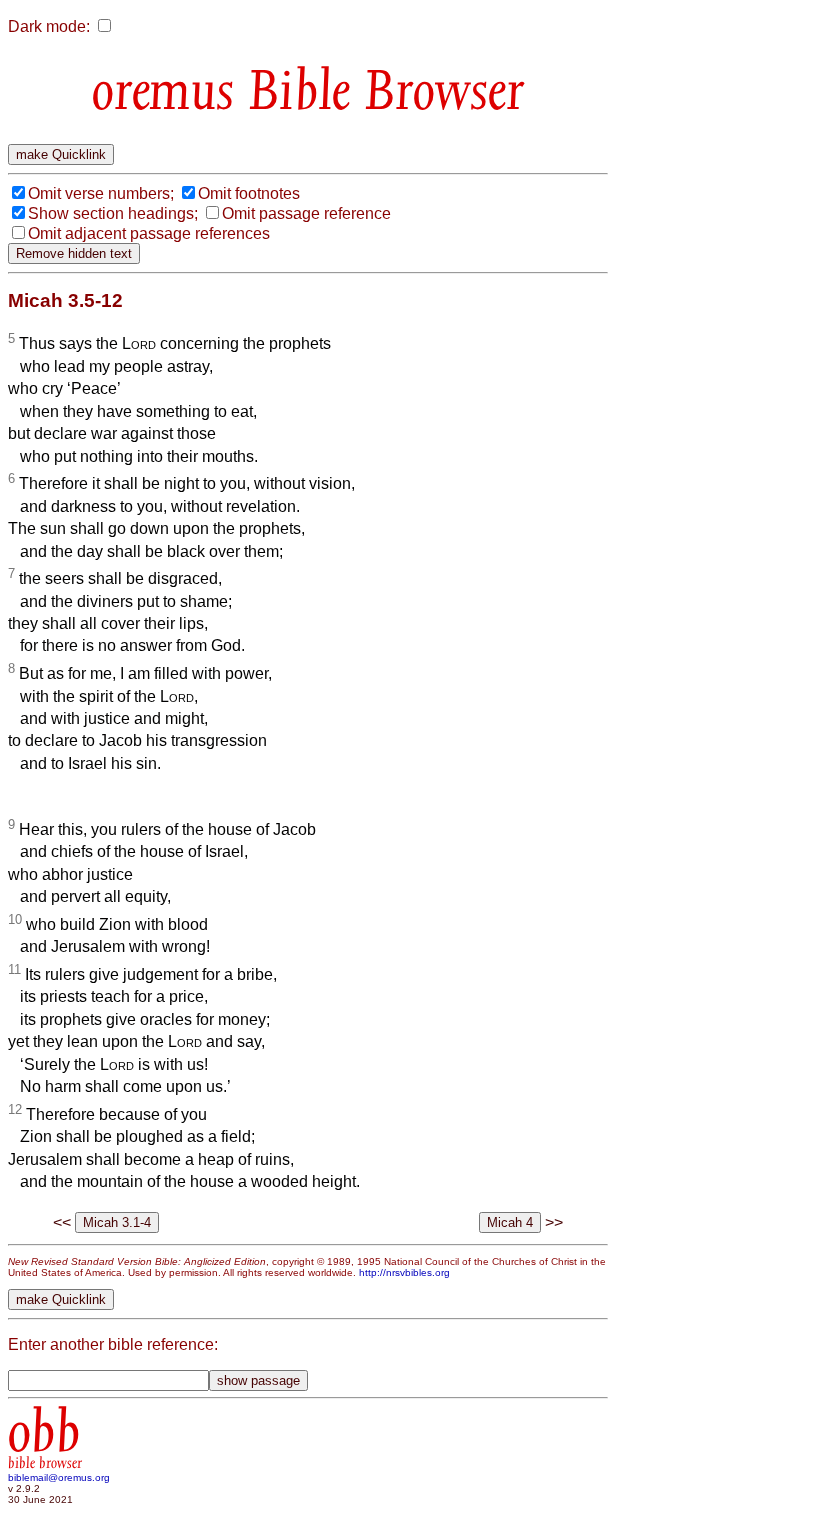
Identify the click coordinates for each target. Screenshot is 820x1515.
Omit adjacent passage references (149, 233)
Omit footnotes (249, 193)
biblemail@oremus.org (59, 1477)
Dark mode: (49, 26)
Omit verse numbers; (101, 193)
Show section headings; (113, 213)
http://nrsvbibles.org (404, 1272)
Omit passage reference (306, 213)
